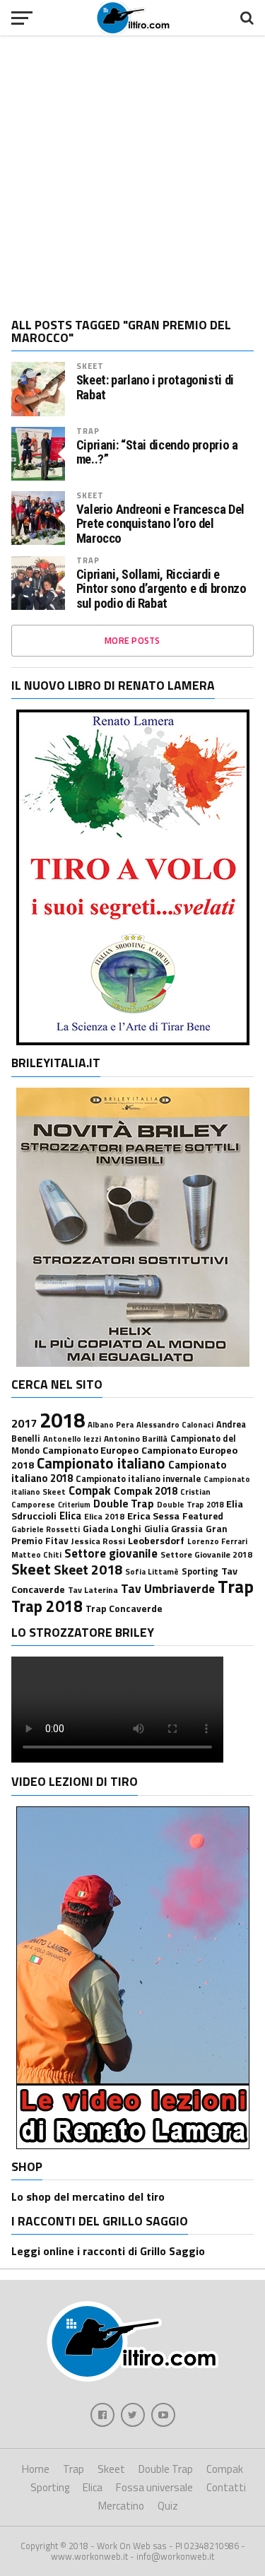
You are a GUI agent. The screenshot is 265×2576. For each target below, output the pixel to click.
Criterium (74, 1505)
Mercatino (121, 2506)
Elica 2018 (104, 1516)
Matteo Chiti (36, 1554)
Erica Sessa (153, 1516)
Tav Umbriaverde (168, 1588)
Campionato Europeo (90, 1450)
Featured (203, 1516)
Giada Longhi (112, 1529)
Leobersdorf (156, 1541)
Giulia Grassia (173, 1529)
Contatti (226, 2487)
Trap (88, 431)
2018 (62, 1420)
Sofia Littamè (152, 1571)
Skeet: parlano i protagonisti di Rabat (155, 387)
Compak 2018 (146, 1491)
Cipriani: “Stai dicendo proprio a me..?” (157, 452)
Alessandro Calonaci (175, 1424)
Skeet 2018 (88, 1569)
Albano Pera (111, 1424)
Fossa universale (154, 2487)
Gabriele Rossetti (46, 1529)
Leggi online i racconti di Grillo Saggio (108, 2251)
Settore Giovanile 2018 (206, 1554)
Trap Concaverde (124, 1608)
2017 (24, 1423)
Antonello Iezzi (72, 1439)
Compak (90, 1490)
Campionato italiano (101, 1463)
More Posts (132, 640)
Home (36, 2469)
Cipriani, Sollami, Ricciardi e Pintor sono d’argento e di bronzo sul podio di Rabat (161, 589)
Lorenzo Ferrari (217, 1541)
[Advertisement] (132, 171)
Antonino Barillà (136, 1439)
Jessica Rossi (98, 1541)
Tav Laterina (93, 1590)
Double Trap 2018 (190, 1504)
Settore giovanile (111, 1553)
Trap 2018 (47, 1606)
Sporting (200, 1571)
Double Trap (124, 1503)
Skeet (90, 366)
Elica (70, 1516)
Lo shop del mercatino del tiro (88, 2196)
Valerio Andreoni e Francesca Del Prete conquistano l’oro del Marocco (160, 524)
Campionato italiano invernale (138, 1479)
